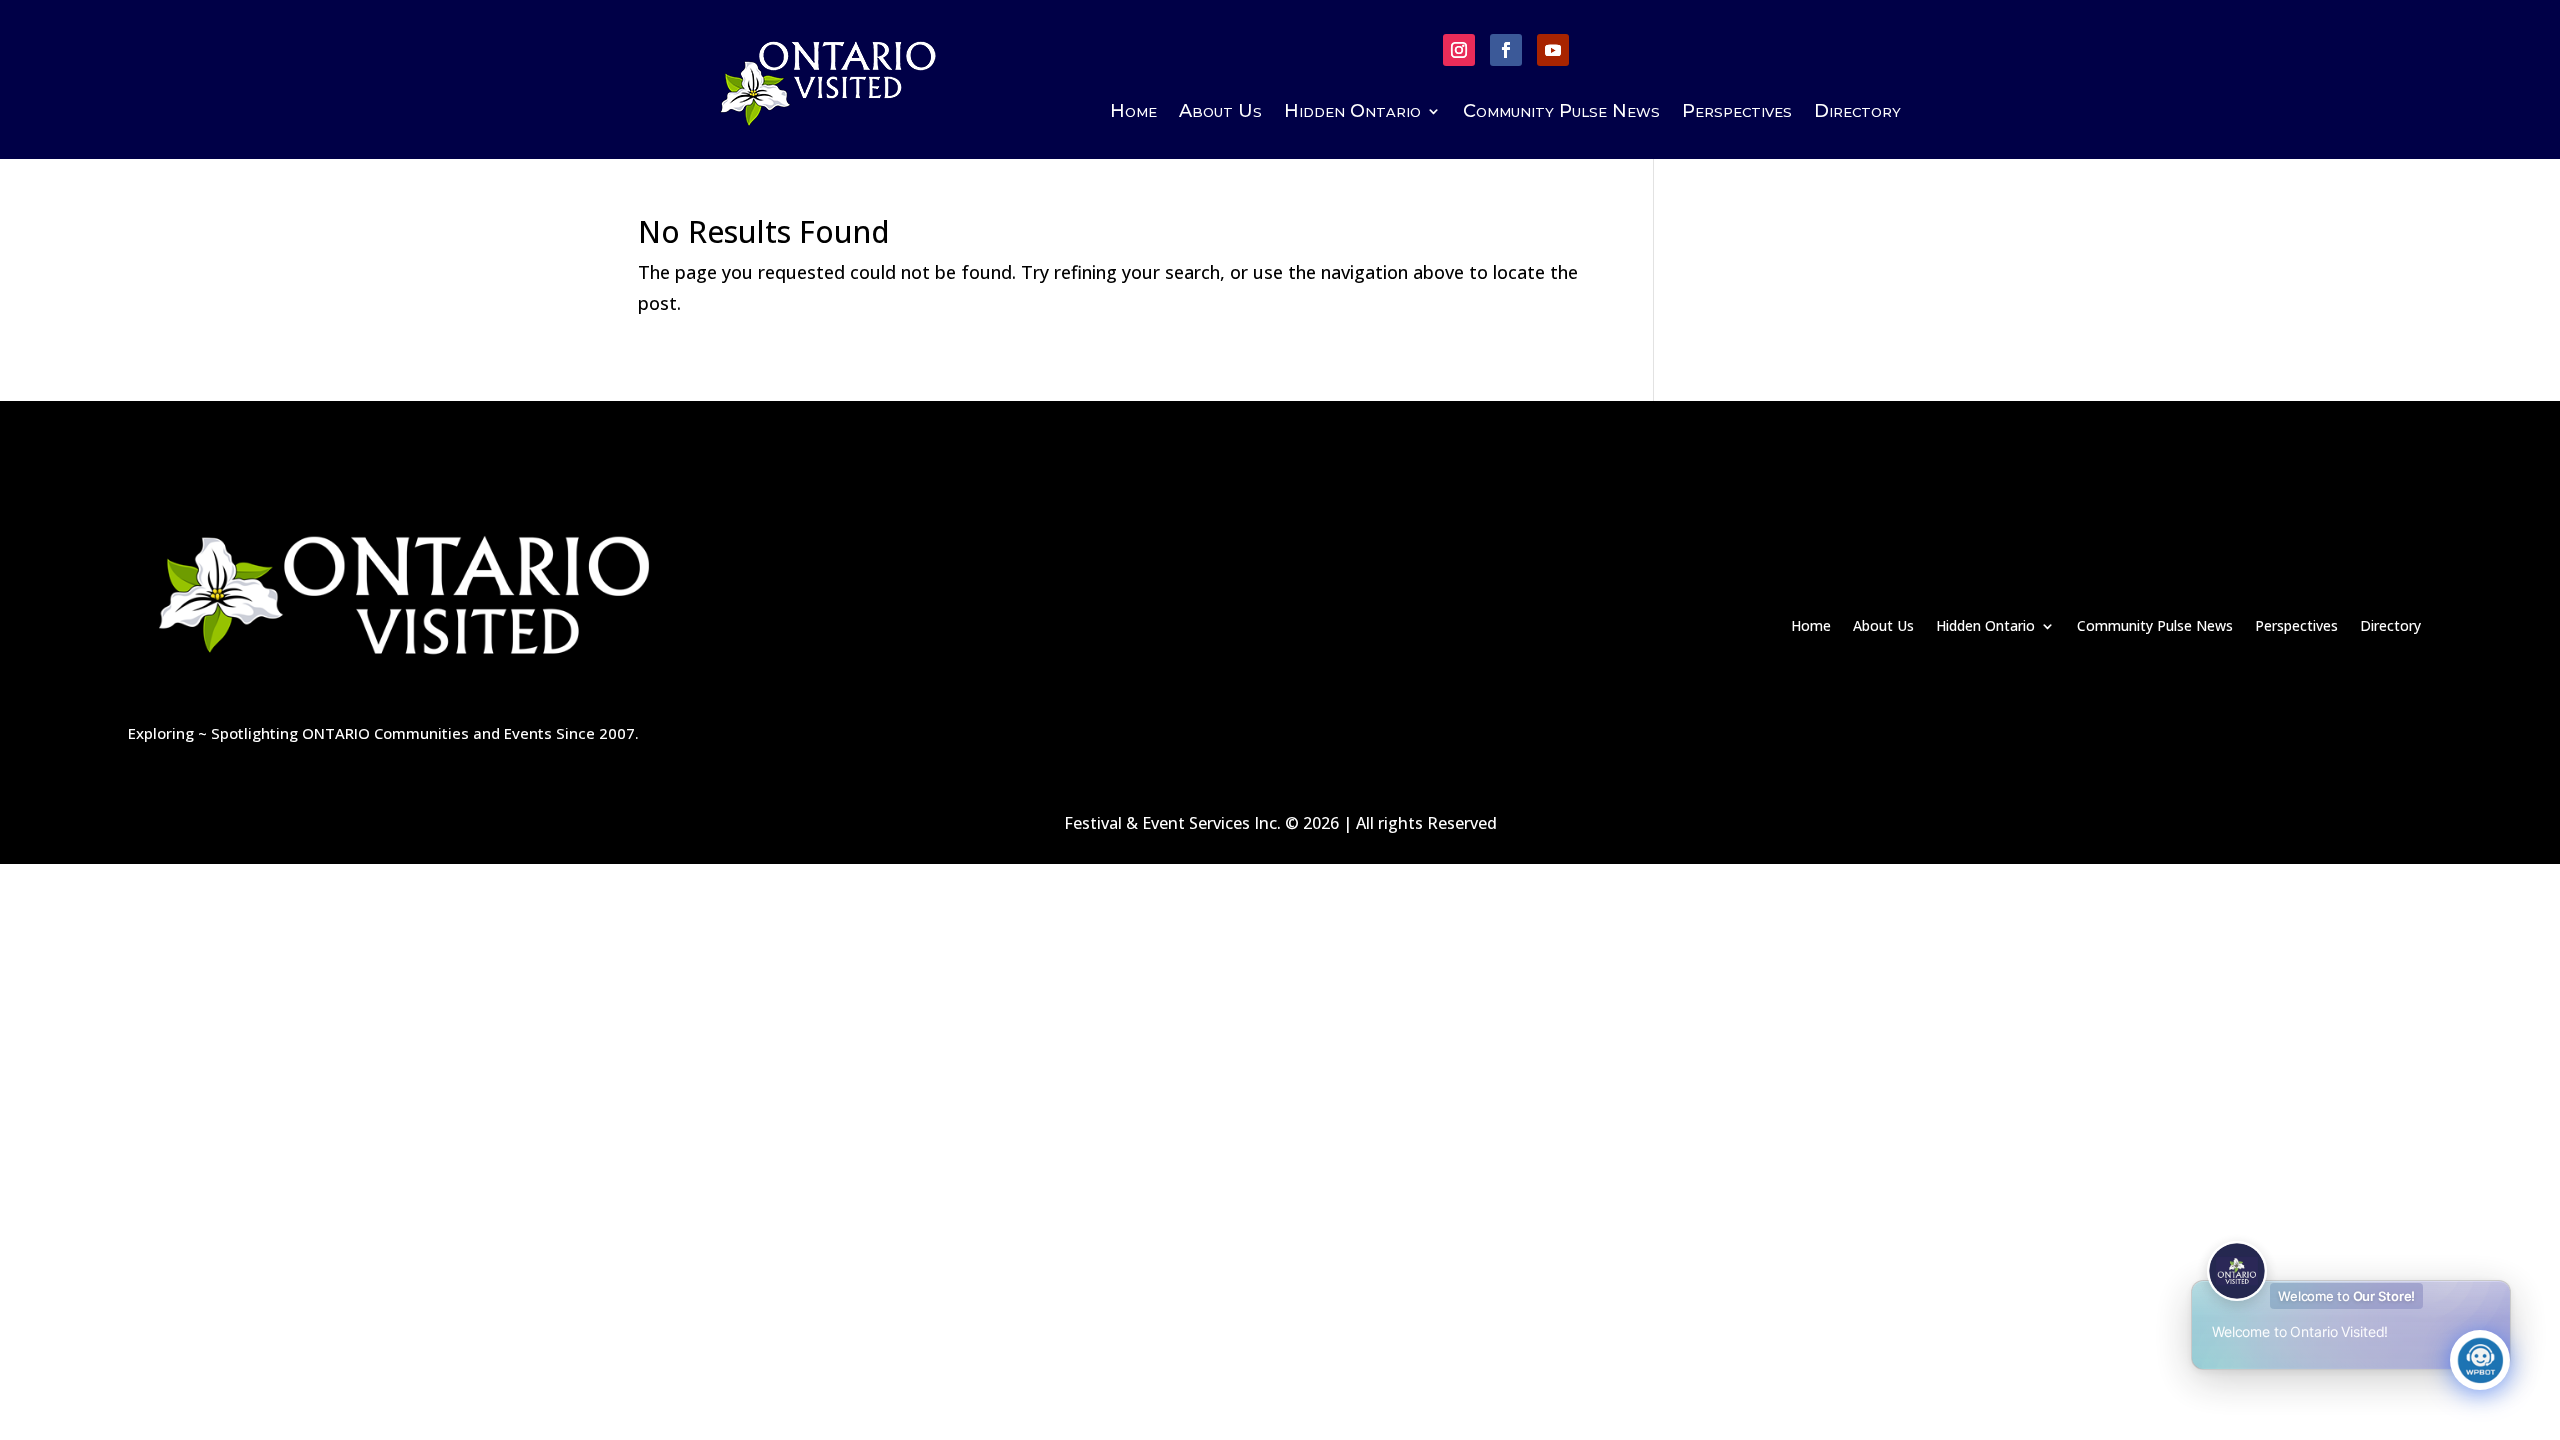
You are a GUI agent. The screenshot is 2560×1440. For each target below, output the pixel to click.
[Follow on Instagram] (1459, 50)
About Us (1220, 113)
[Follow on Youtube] (1553, 50)
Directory (1857, 113)
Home (1133, 113)
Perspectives (1737, 113)
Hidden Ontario (1352, 113)
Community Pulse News (1561, 113)
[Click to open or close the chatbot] (2480, 1360)
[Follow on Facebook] (1506, 50)
